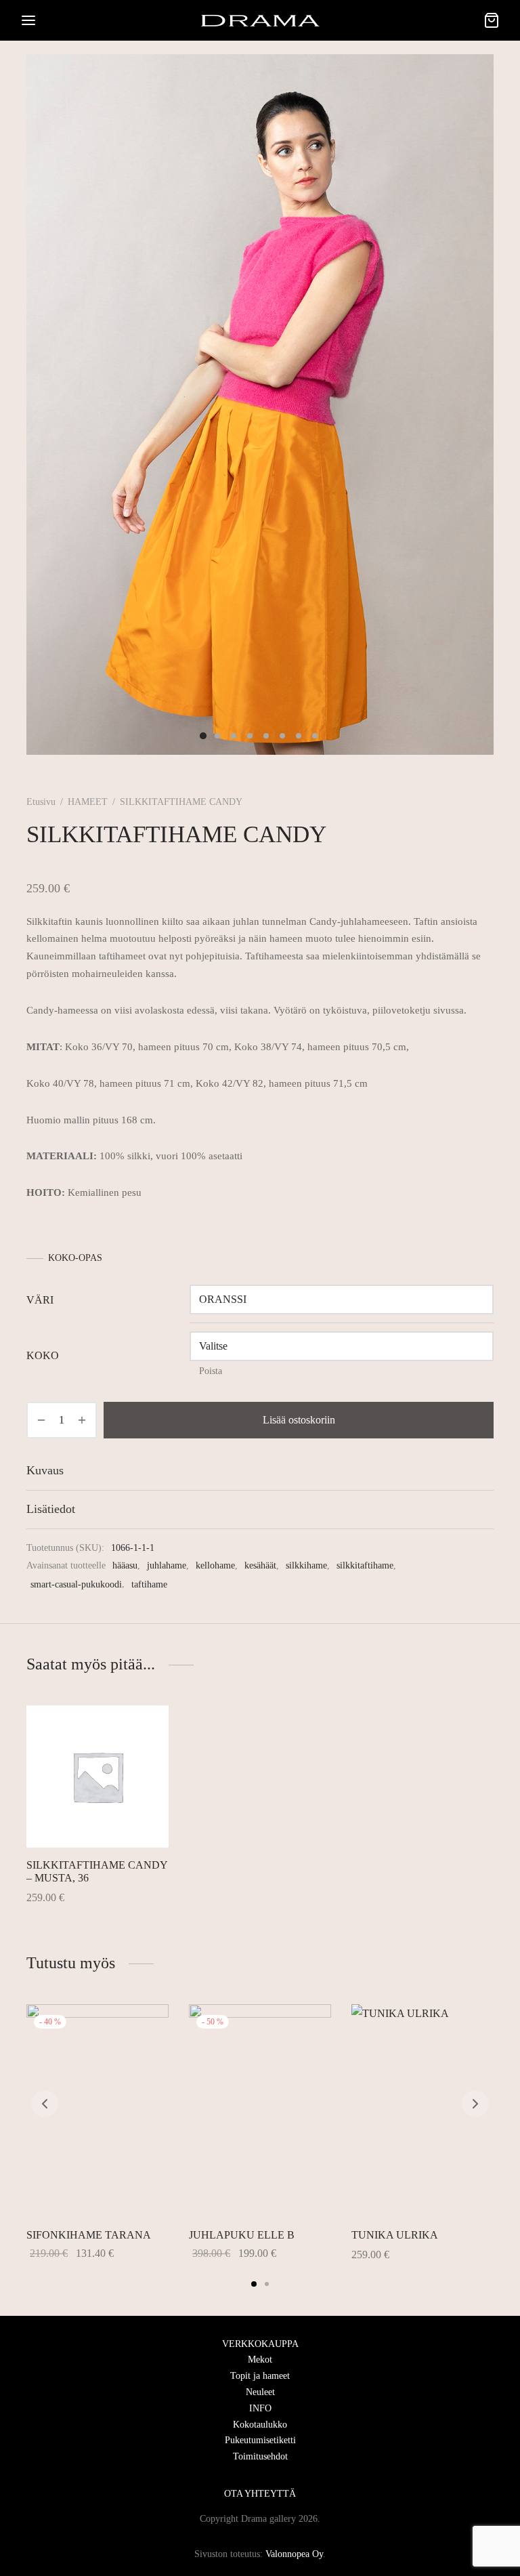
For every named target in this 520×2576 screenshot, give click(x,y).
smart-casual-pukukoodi (76, 1584)
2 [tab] (267, 2284)
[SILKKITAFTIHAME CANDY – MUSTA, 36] (97, 1777)
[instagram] (246, 2475)
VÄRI (40, 1300)
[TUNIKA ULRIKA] (422, 2111)
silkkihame (306, 1565)
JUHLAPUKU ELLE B (242, 2235)
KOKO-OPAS (75, 1258)
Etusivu (41, 802)
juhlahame (167, 1565)
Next (465, 404)
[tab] (260, 1471)
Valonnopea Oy (294, 2554)
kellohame (215, 1565)
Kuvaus (45, 1470)
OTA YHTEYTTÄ (260, 2494)
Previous (55, 404)
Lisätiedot (51, 1509)
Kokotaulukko (260, 2425)
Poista (211, 1371)
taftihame (149, 1584)
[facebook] (274, 2475)
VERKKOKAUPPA (260, 2344)
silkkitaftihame (365, 1565)
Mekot (260, 2360)
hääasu (125, 1565)
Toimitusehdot (260, 2456)
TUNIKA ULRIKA (395, 2235)
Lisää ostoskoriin (299, 1420)
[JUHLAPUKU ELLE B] (260, 2111)
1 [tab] (254, 2284)
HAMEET (88, 802)
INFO (260, 2408)
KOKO (43, 1355)
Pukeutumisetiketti (260, 2440)
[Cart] (492, 20)
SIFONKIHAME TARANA (89, 2235)
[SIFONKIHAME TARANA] (97, 2111)
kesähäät (260, 1565)
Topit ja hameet (260, 2376)
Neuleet (260, 2392)
